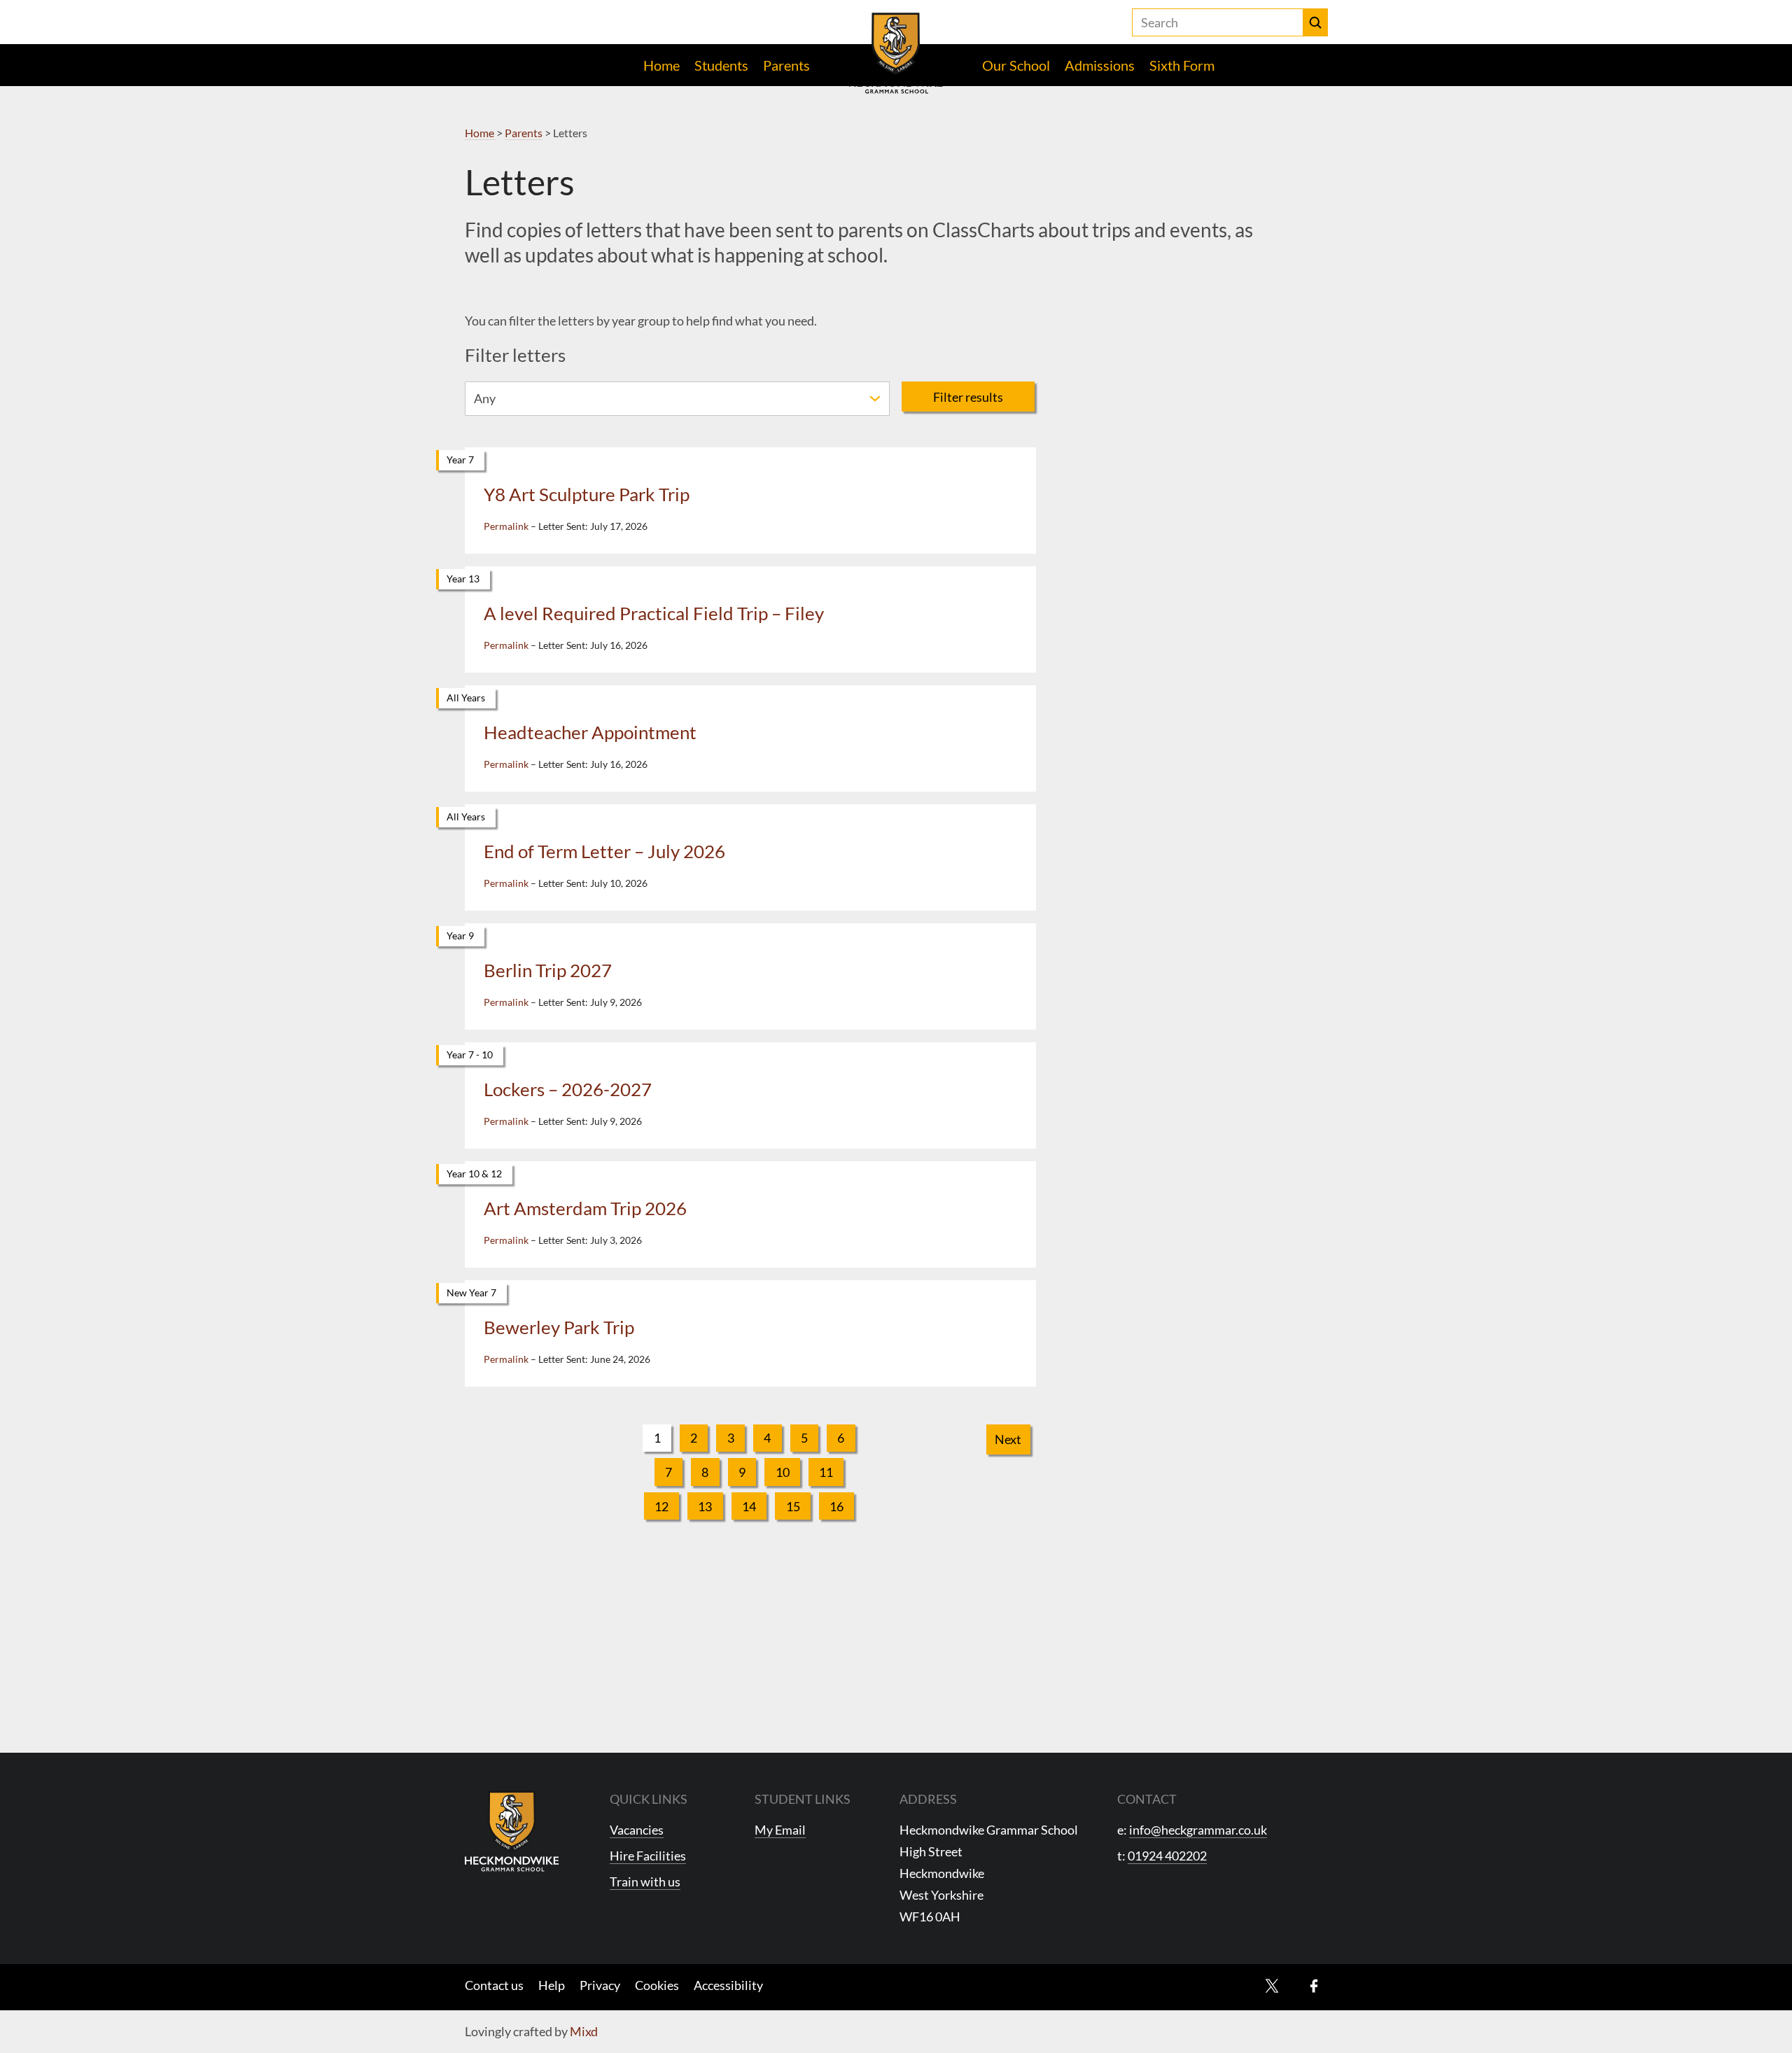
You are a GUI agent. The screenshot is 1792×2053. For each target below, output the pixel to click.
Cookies (657, 1985)
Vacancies (637, 1830)
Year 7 (460, 460)
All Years (466, 698)
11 (826, 1472)
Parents (786, 65)
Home (661, 65)
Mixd (584, 2031)
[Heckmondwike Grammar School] (896, 53)
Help (552, 1985)
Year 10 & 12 (474, 1173)
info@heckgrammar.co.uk (1198, 1830)
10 (783, 1472)
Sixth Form (1182, 65)
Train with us (645, 1882)
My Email (780, 1830)
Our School (1016, 65)
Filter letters (515, 355)
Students (721, 65)
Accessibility (728, 1985)
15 (793, 1506)
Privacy (600, 1985)
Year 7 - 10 (470, 1054)
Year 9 (460, 936)
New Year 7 (471, 1292)
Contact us (494, 1985)
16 (836, 1506)
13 (705, 1506)
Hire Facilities (648, 1856)
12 (661, 1506)
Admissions (1100, 65)
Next (1008, 1439)
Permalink (506, 526)
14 (749, 1506)
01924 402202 (1167, 1856)
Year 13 (463, 579)
